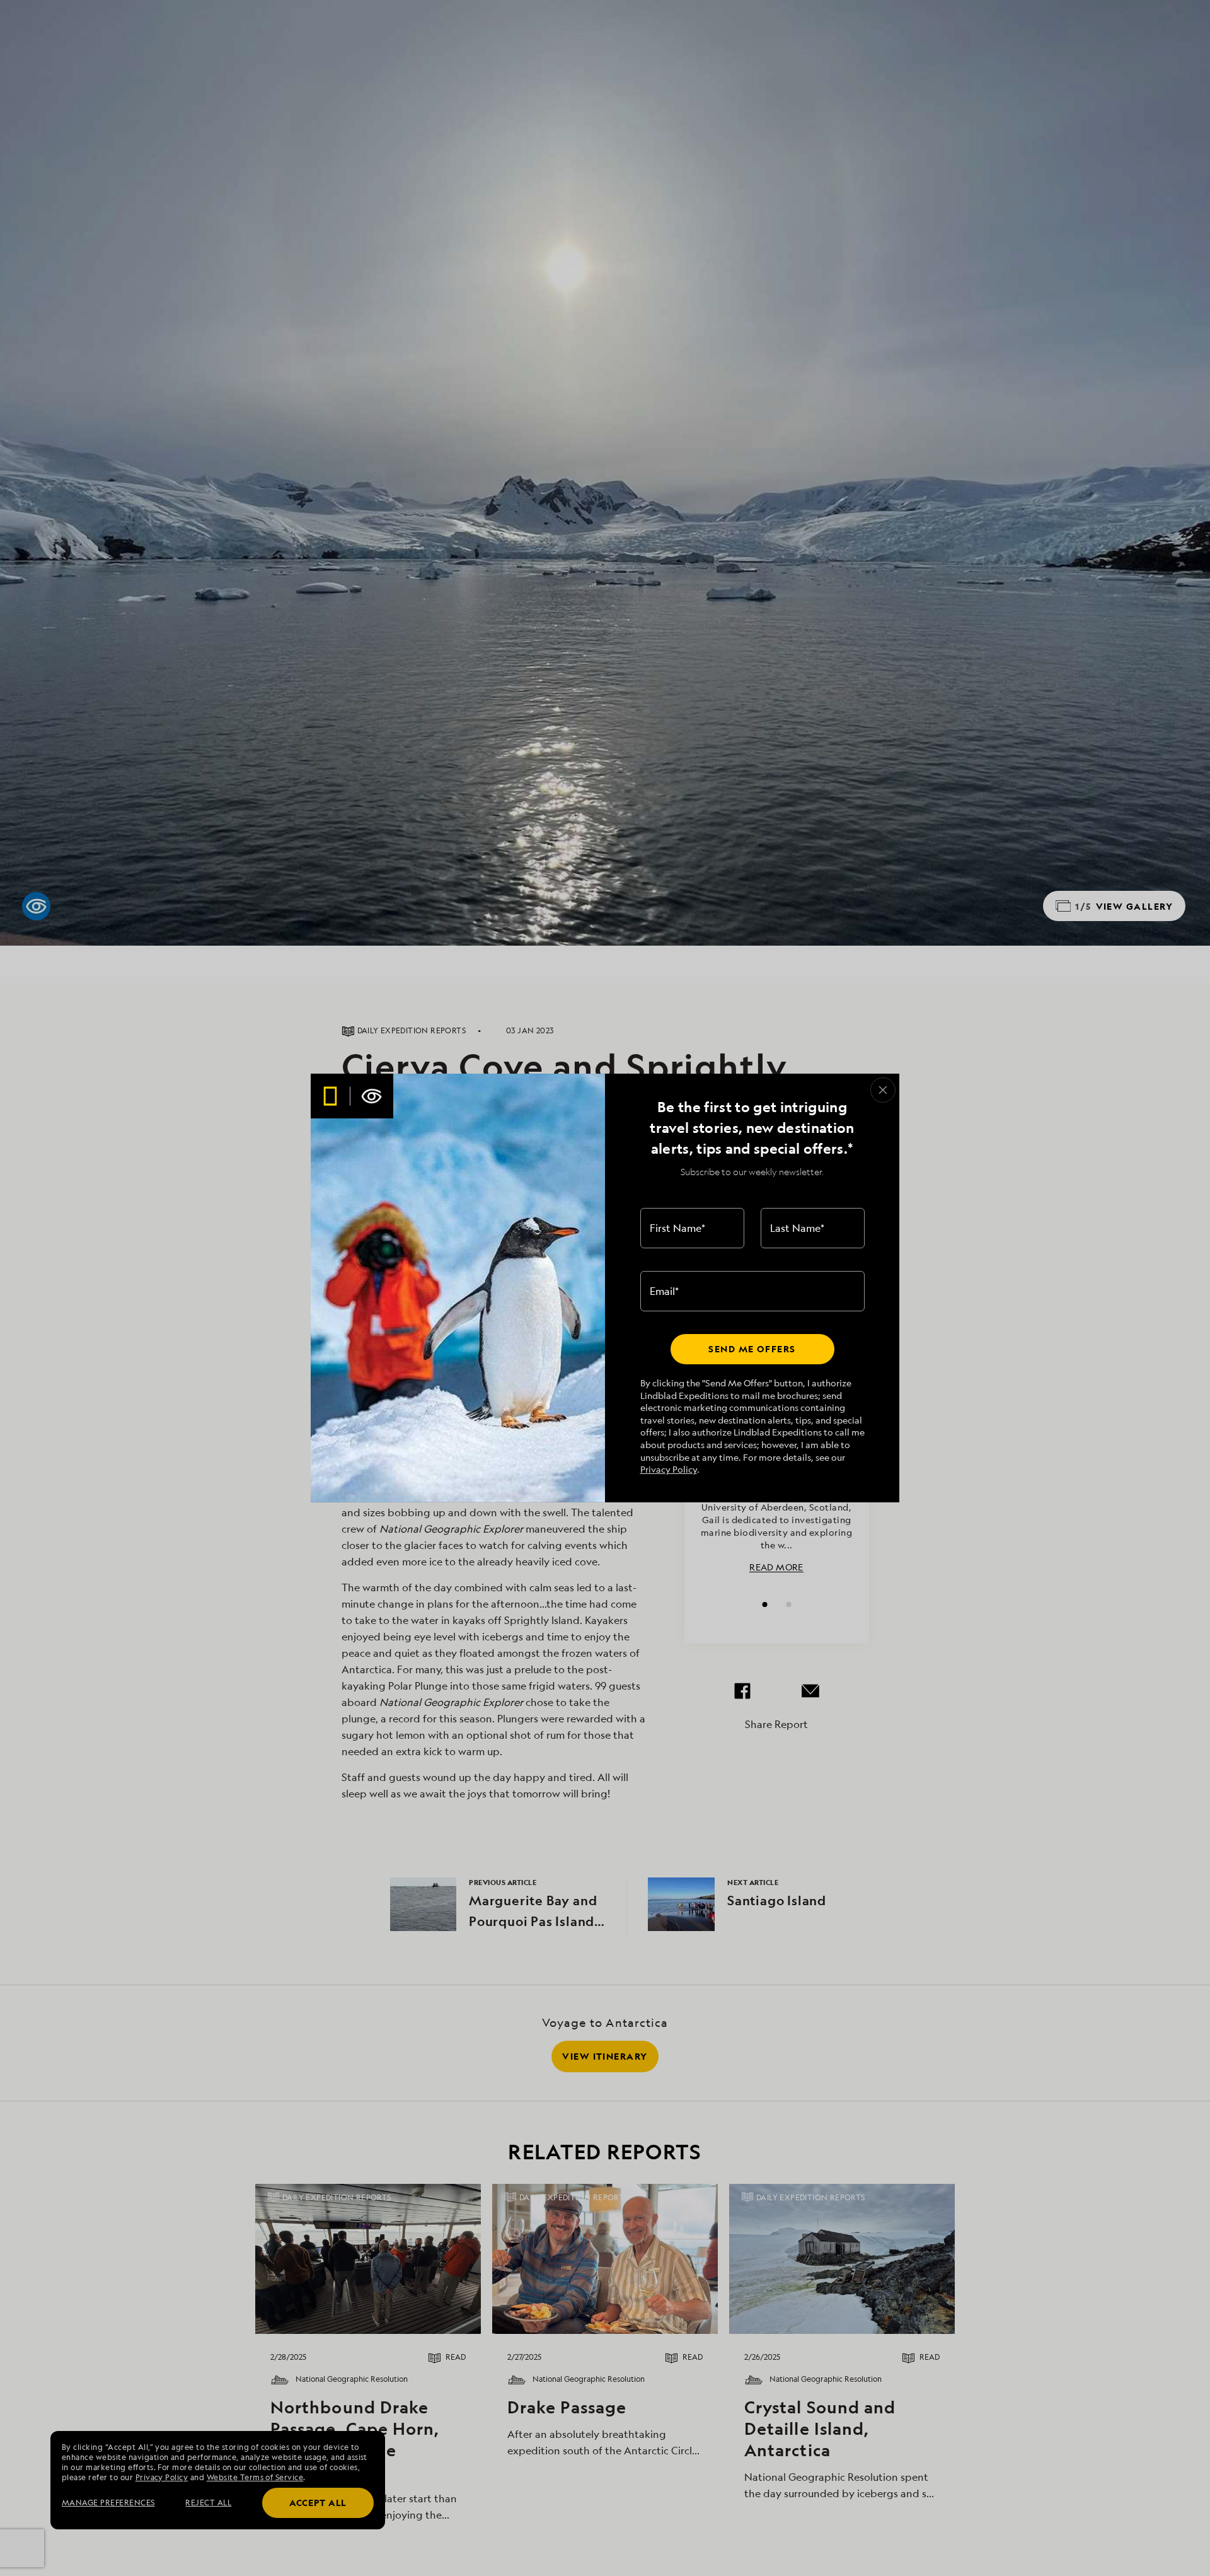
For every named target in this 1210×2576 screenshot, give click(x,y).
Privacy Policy (669, 1469)
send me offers (752, 1349)
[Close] (883, 1090)
